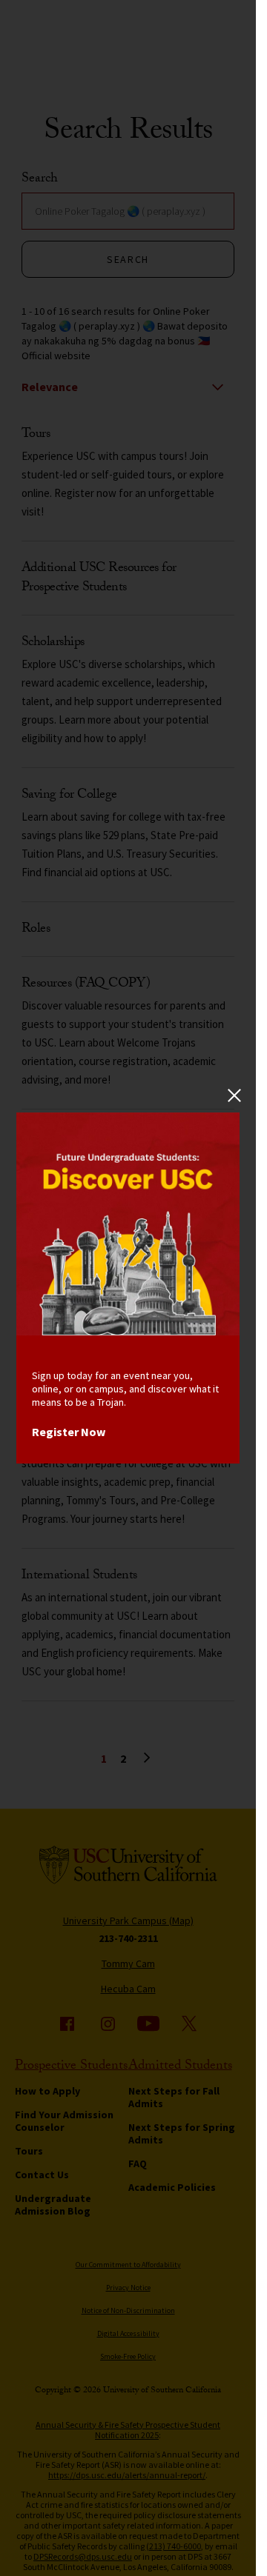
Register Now (69, 1432)
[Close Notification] (234, 1096)
